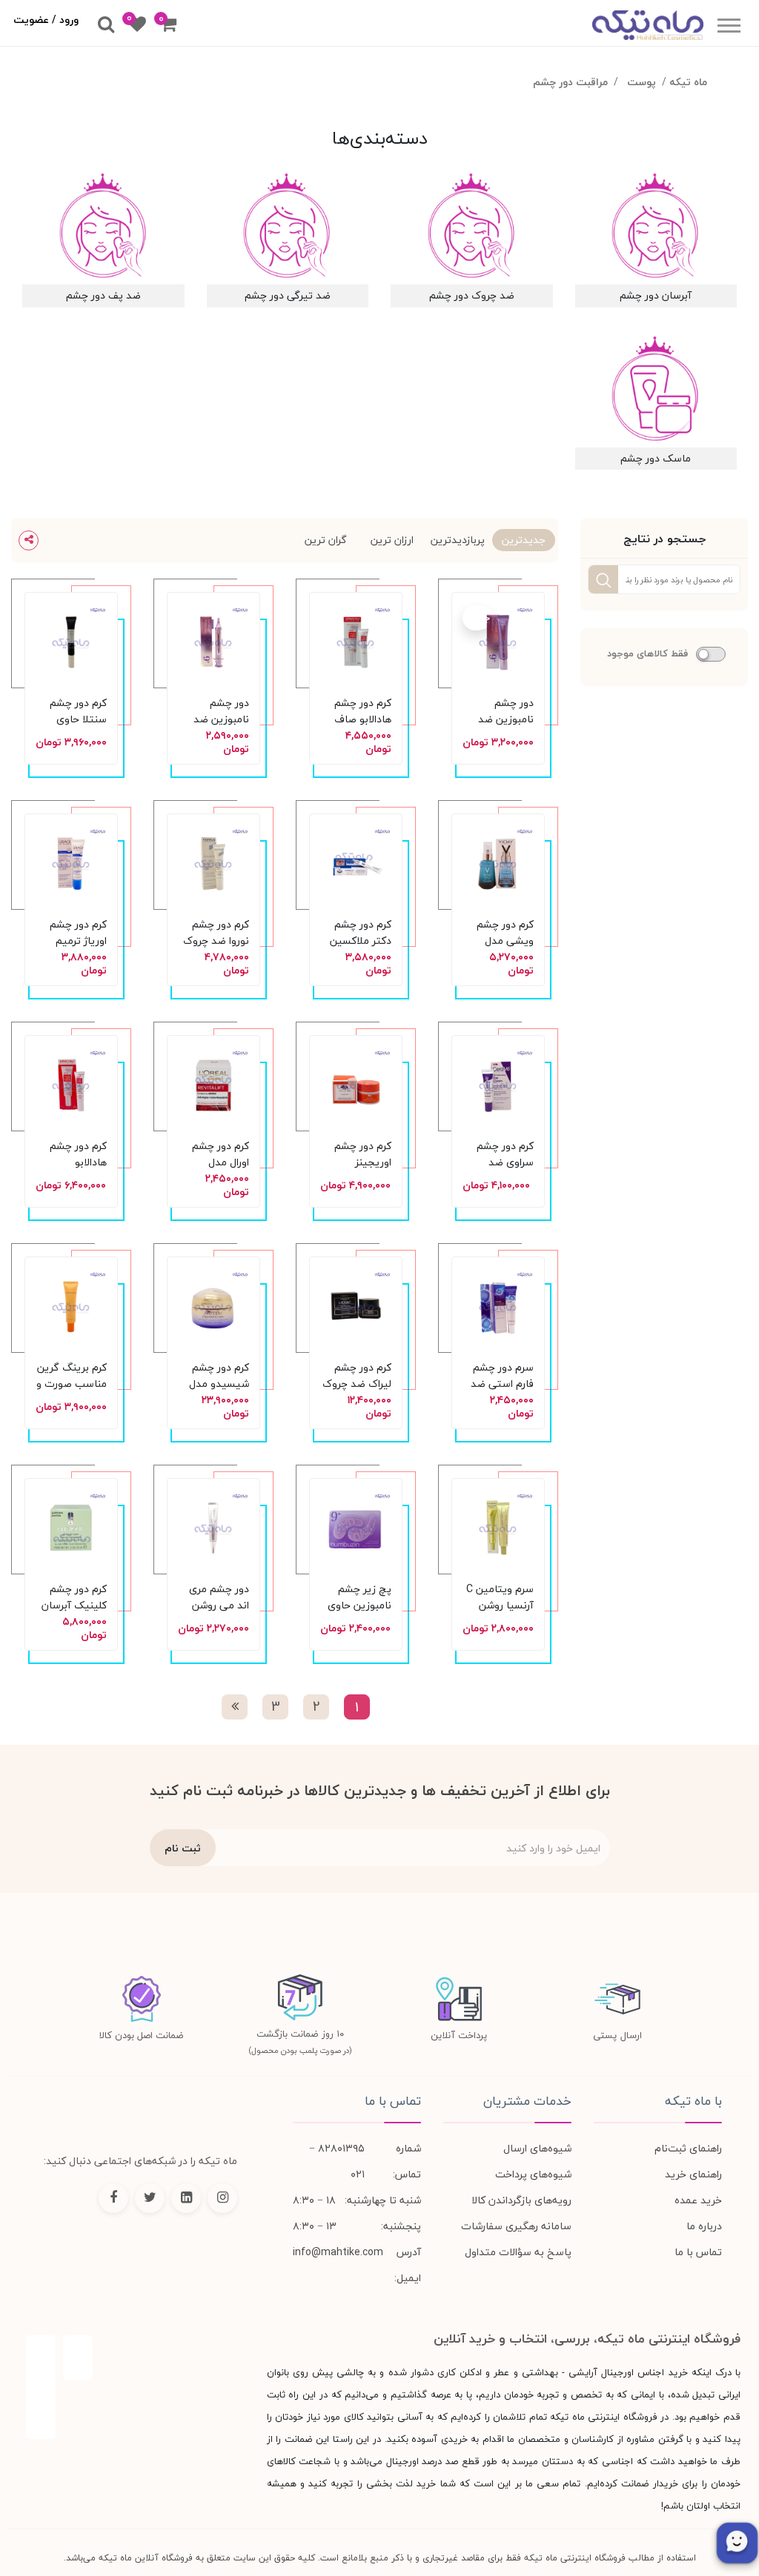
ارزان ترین (392, 540)
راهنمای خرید (693, 2174)
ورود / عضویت (46, 20)
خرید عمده (698, 2200)
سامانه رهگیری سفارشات (516, 2226)
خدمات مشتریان (527, 2101)
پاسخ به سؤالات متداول (518, 2252)
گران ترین (326, 540)
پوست (642, 82)
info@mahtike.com (338, 2252)
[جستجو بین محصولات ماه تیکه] (106, 25)
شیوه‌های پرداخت (533, 2174)
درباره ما (704, 2226)
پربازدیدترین (458, 540)
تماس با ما (698, 2252)
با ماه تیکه (693, 2101)
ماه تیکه (688, 82)
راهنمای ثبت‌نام (688, 2148)
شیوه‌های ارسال (537, 2148)
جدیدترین (524, 540)
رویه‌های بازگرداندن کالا (521, 2200)
